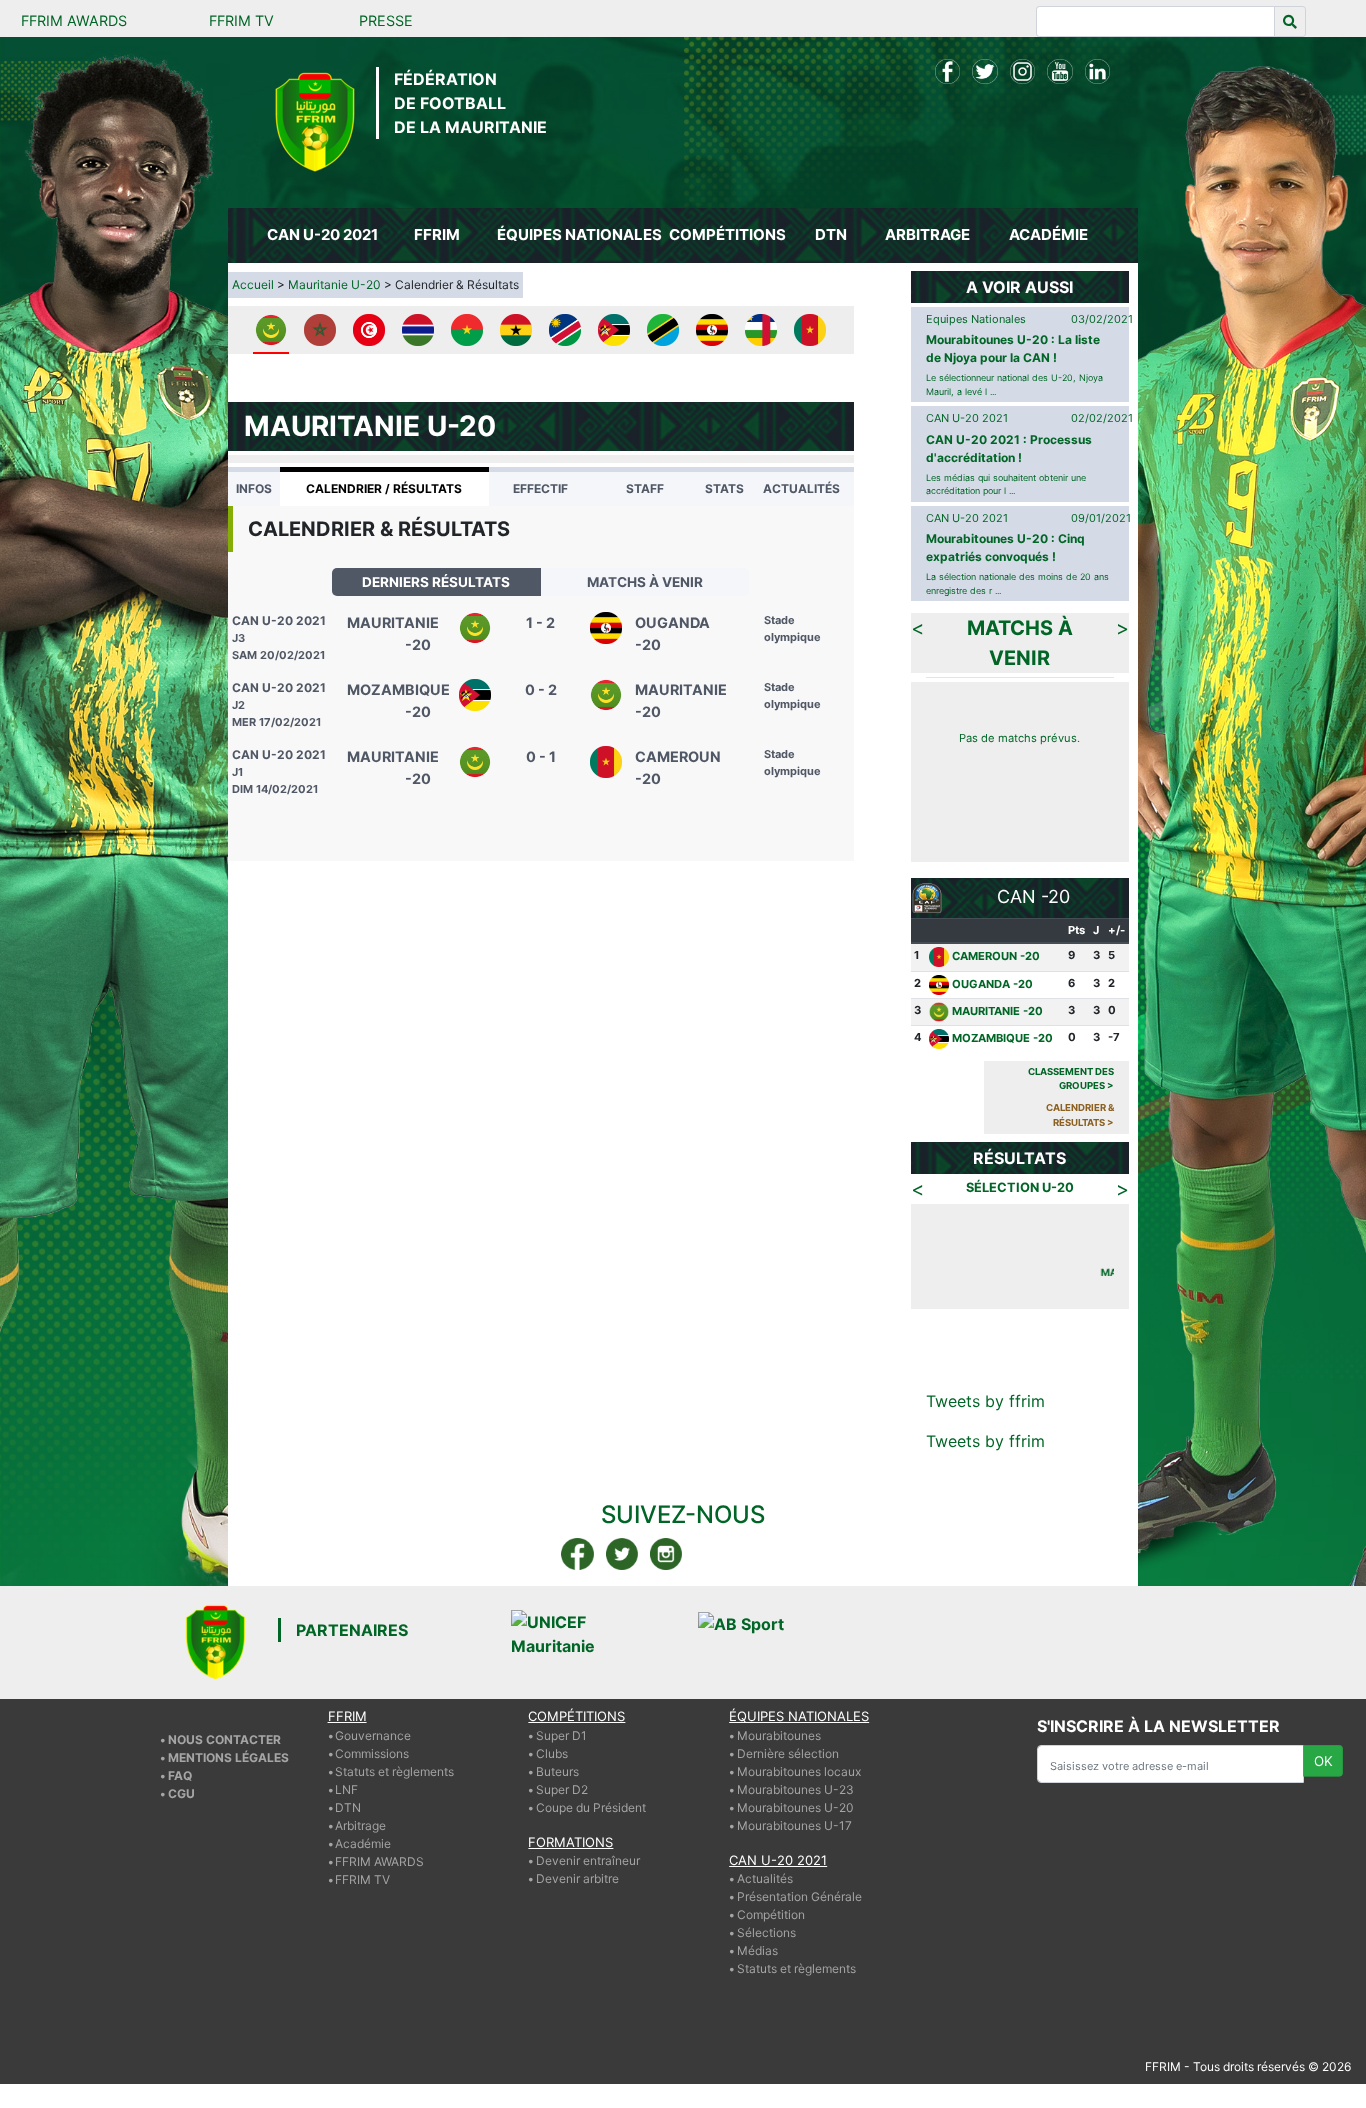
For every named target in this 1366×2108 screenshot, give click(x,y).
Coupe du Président (591, 1807)
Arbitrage (360, 1825)
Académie (363, 1843)
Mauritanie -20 (997, 1011)
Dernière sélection (788, 1753)
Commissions (372, 1753)
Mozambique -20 (1002, 1039)
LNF (346, 1789)
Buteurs (557, 1771)
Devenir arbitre (577, 1878)
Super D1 (561, 1735)
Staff (645, 488)
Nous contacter (224, 1739)
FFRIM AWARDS (74, 20)
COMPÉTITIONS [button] (727, 234)
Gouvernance (373, 1735)
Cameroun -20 (996, 956)
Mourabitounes (779, 1735)
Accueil (253, 284)
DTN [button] (831, 234)
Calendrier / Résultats (384, 488)
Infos (254, 488)
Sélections (766, 1932)
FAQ (180, 1775)
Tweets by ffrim (985, 1401)
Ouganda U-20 (1077, 1272)
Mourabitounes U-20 (795, 1807)
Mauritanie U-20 (334, 284)
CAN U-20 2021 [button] (322, 234)
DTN (348, 1807)
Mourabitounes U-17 (794, 1825)
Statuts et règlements (394, 1771)
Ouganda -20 (992, 984)
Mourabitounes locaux (799, 1771)
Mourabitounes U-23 (795, 1789)
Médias (757, 1950)
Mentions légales (228, 1757)
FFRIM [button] (437, 234)
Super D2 (562, 1789)
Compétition (771, 1914)
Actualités (801, 488)
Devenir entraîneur (588, 1860)
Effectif (540, 488)
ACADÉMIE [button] (1048, 234)
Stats (724, 488)
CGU (181, 1793)
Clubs (552, 1753)
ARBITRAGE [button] (927, 234)
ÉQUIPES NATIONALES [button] (578, 234)
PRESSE (386, 20)
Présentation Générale (799, 1896)
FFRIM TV (241, 20)
